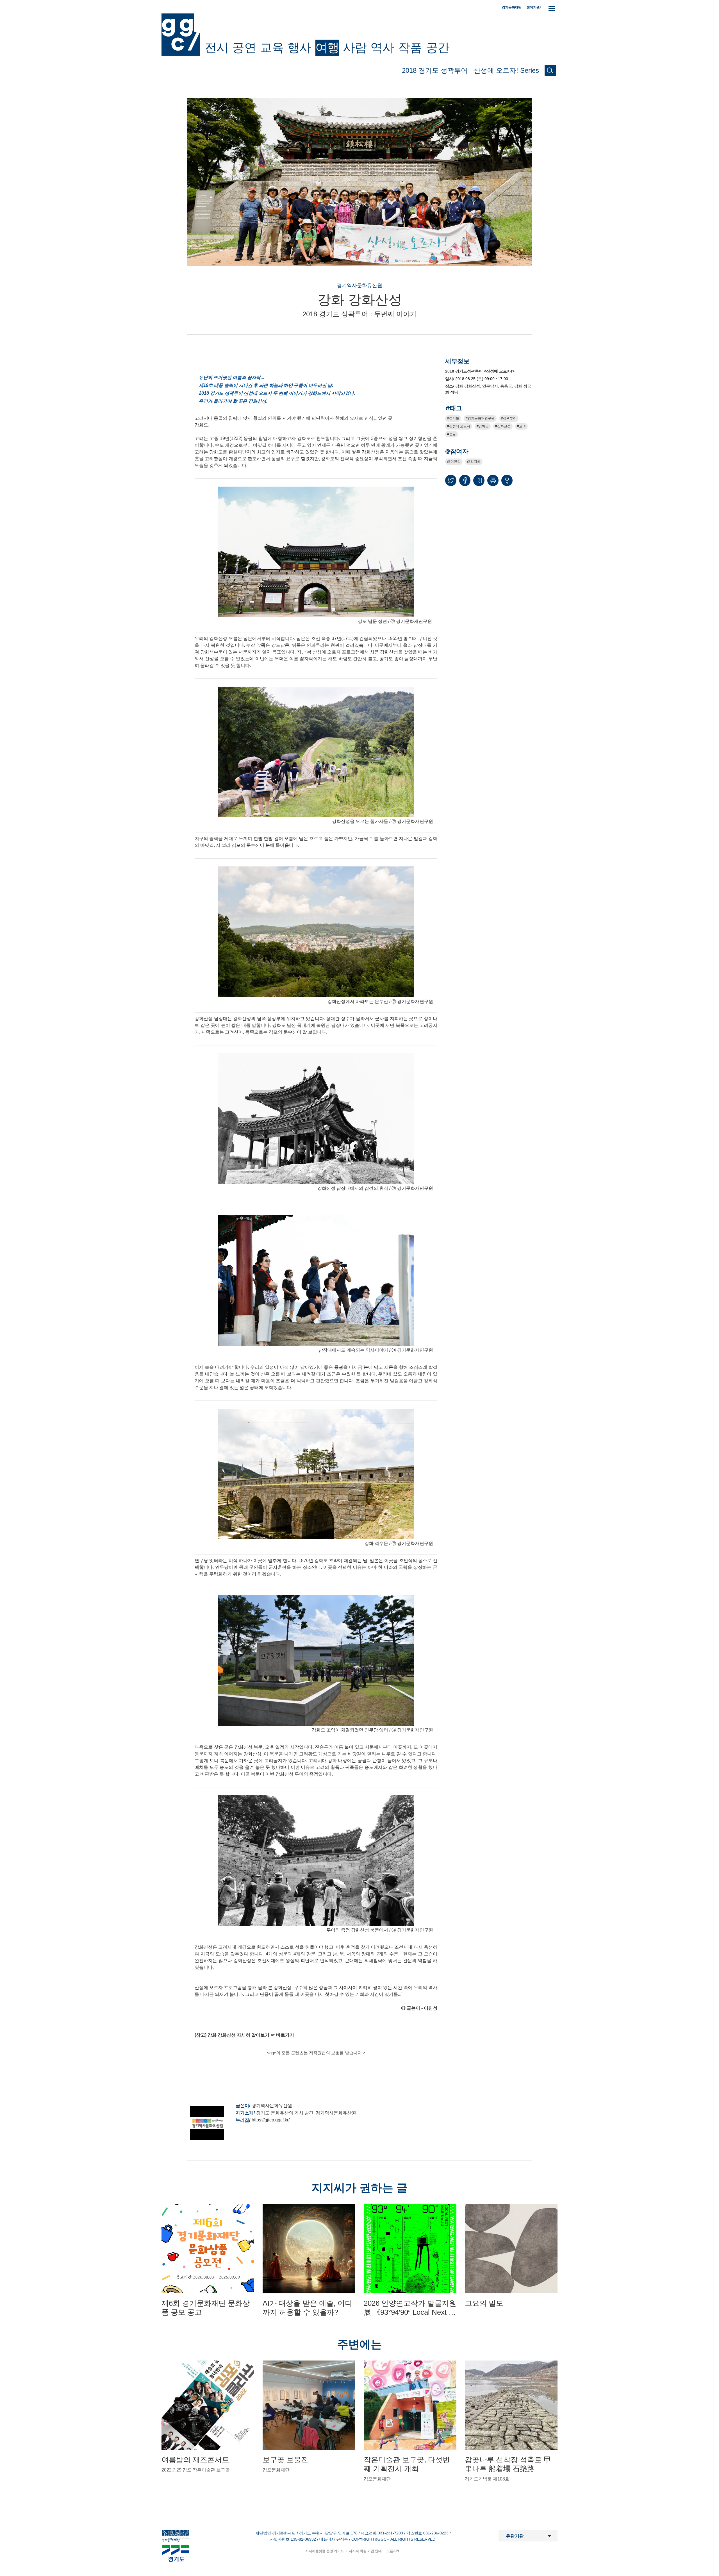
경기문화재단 (512, 7)
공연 (244, 47)
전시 (217, 47)
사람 (355, 47)
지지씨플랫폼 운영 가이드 (325, 2551)
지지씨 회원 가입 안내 (365, 2551)
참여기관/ (534, 7)
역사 (382, 47)
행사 (299, 47)
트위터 (451, 480)
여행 (327, 47)
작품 (410, 47)
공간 (438, 47)
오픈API (393, 2551)
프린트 (493, 480)
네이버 (479, 480)
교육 (272, 47)
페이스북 (465, 480)
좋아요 (507, 483)
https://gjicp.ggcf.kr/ (271, 2120)
